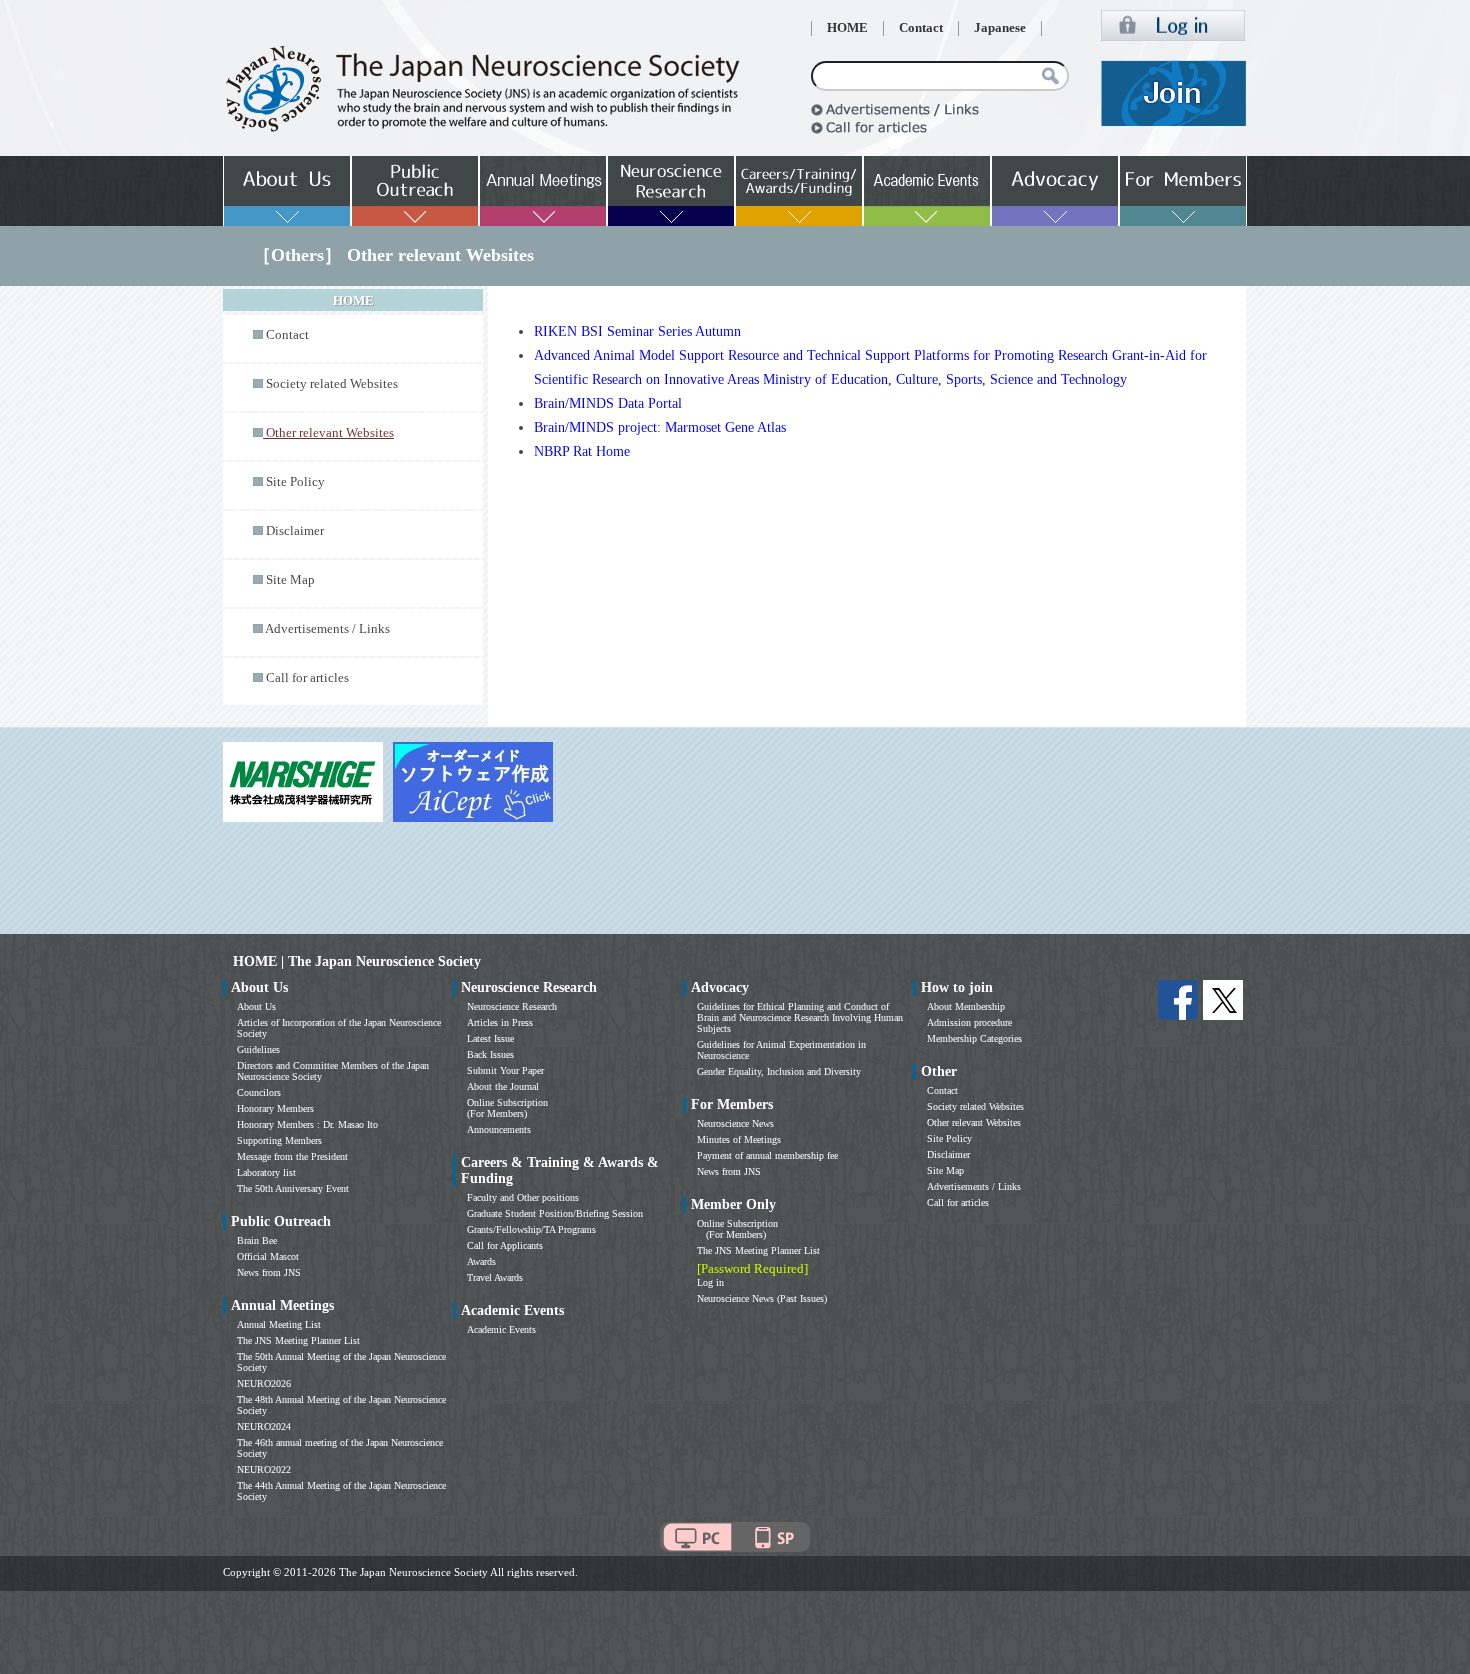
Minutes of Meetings (739, 1139)
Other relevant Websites (974, 1122)
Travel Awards (495, 1277)
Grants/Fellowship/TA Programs (531, 1229)
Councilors (259, 1092)
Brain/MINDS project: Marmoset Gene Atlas (660, 427)
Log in (710, 1282)
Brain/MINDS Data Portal (608, 403)
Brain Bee (257, 1240)
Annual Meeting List (279, 1324)
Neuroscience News (735, 1123)
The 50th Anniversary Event (293, 1188)
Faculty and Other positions (523, 1197)
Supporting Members (279, 1140)
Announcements (499, 1129)
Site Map (290, 580)
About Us (256, 1006)
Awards (481, 1261)
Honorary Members (275, 1108)
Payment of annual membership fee (767, 1155)
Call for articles (307, 678)
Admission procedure (969, 1022)
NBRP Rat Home (582, 451)
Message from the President (292, 1156)
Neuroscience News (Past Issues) (762, 1298)
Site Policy (295, 482)
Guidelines (258, 1049)
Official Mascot (268, 1256)
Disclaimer (295, 531)
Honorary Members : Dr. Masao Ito (307, 1124)
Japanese (1000, 28)
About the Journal (503, 1086)
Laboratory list (266, 1172)
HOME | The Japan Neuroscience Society (357, 961)
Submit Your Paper (505, 1070)
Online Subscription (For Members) (507, 1108)
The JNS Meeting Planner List (298, 1340)
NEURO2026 (264, 1383)
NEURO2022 (264, 1469)
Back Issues (490, 1054)
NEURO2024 (264, 1426)
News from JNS (269, 1272)
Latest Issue (490, 1038)
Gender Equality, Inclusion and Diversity (779, 1071)
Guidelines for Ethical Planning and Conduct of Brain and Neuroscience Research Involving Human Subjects (800, 1017)
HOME (847, 28)
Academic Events (501, 1329)
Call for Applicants (505, 1245)
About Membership (966, 1006)
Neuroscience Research (512, 1006)
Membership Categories (974, 1038)
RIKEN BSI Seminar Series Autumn (637, 331)
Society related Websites (332, 384)
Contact (921, 28)
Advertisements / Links (327, 629)
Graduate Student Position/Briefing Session (555, 1213)
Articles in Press (500, 1022)
